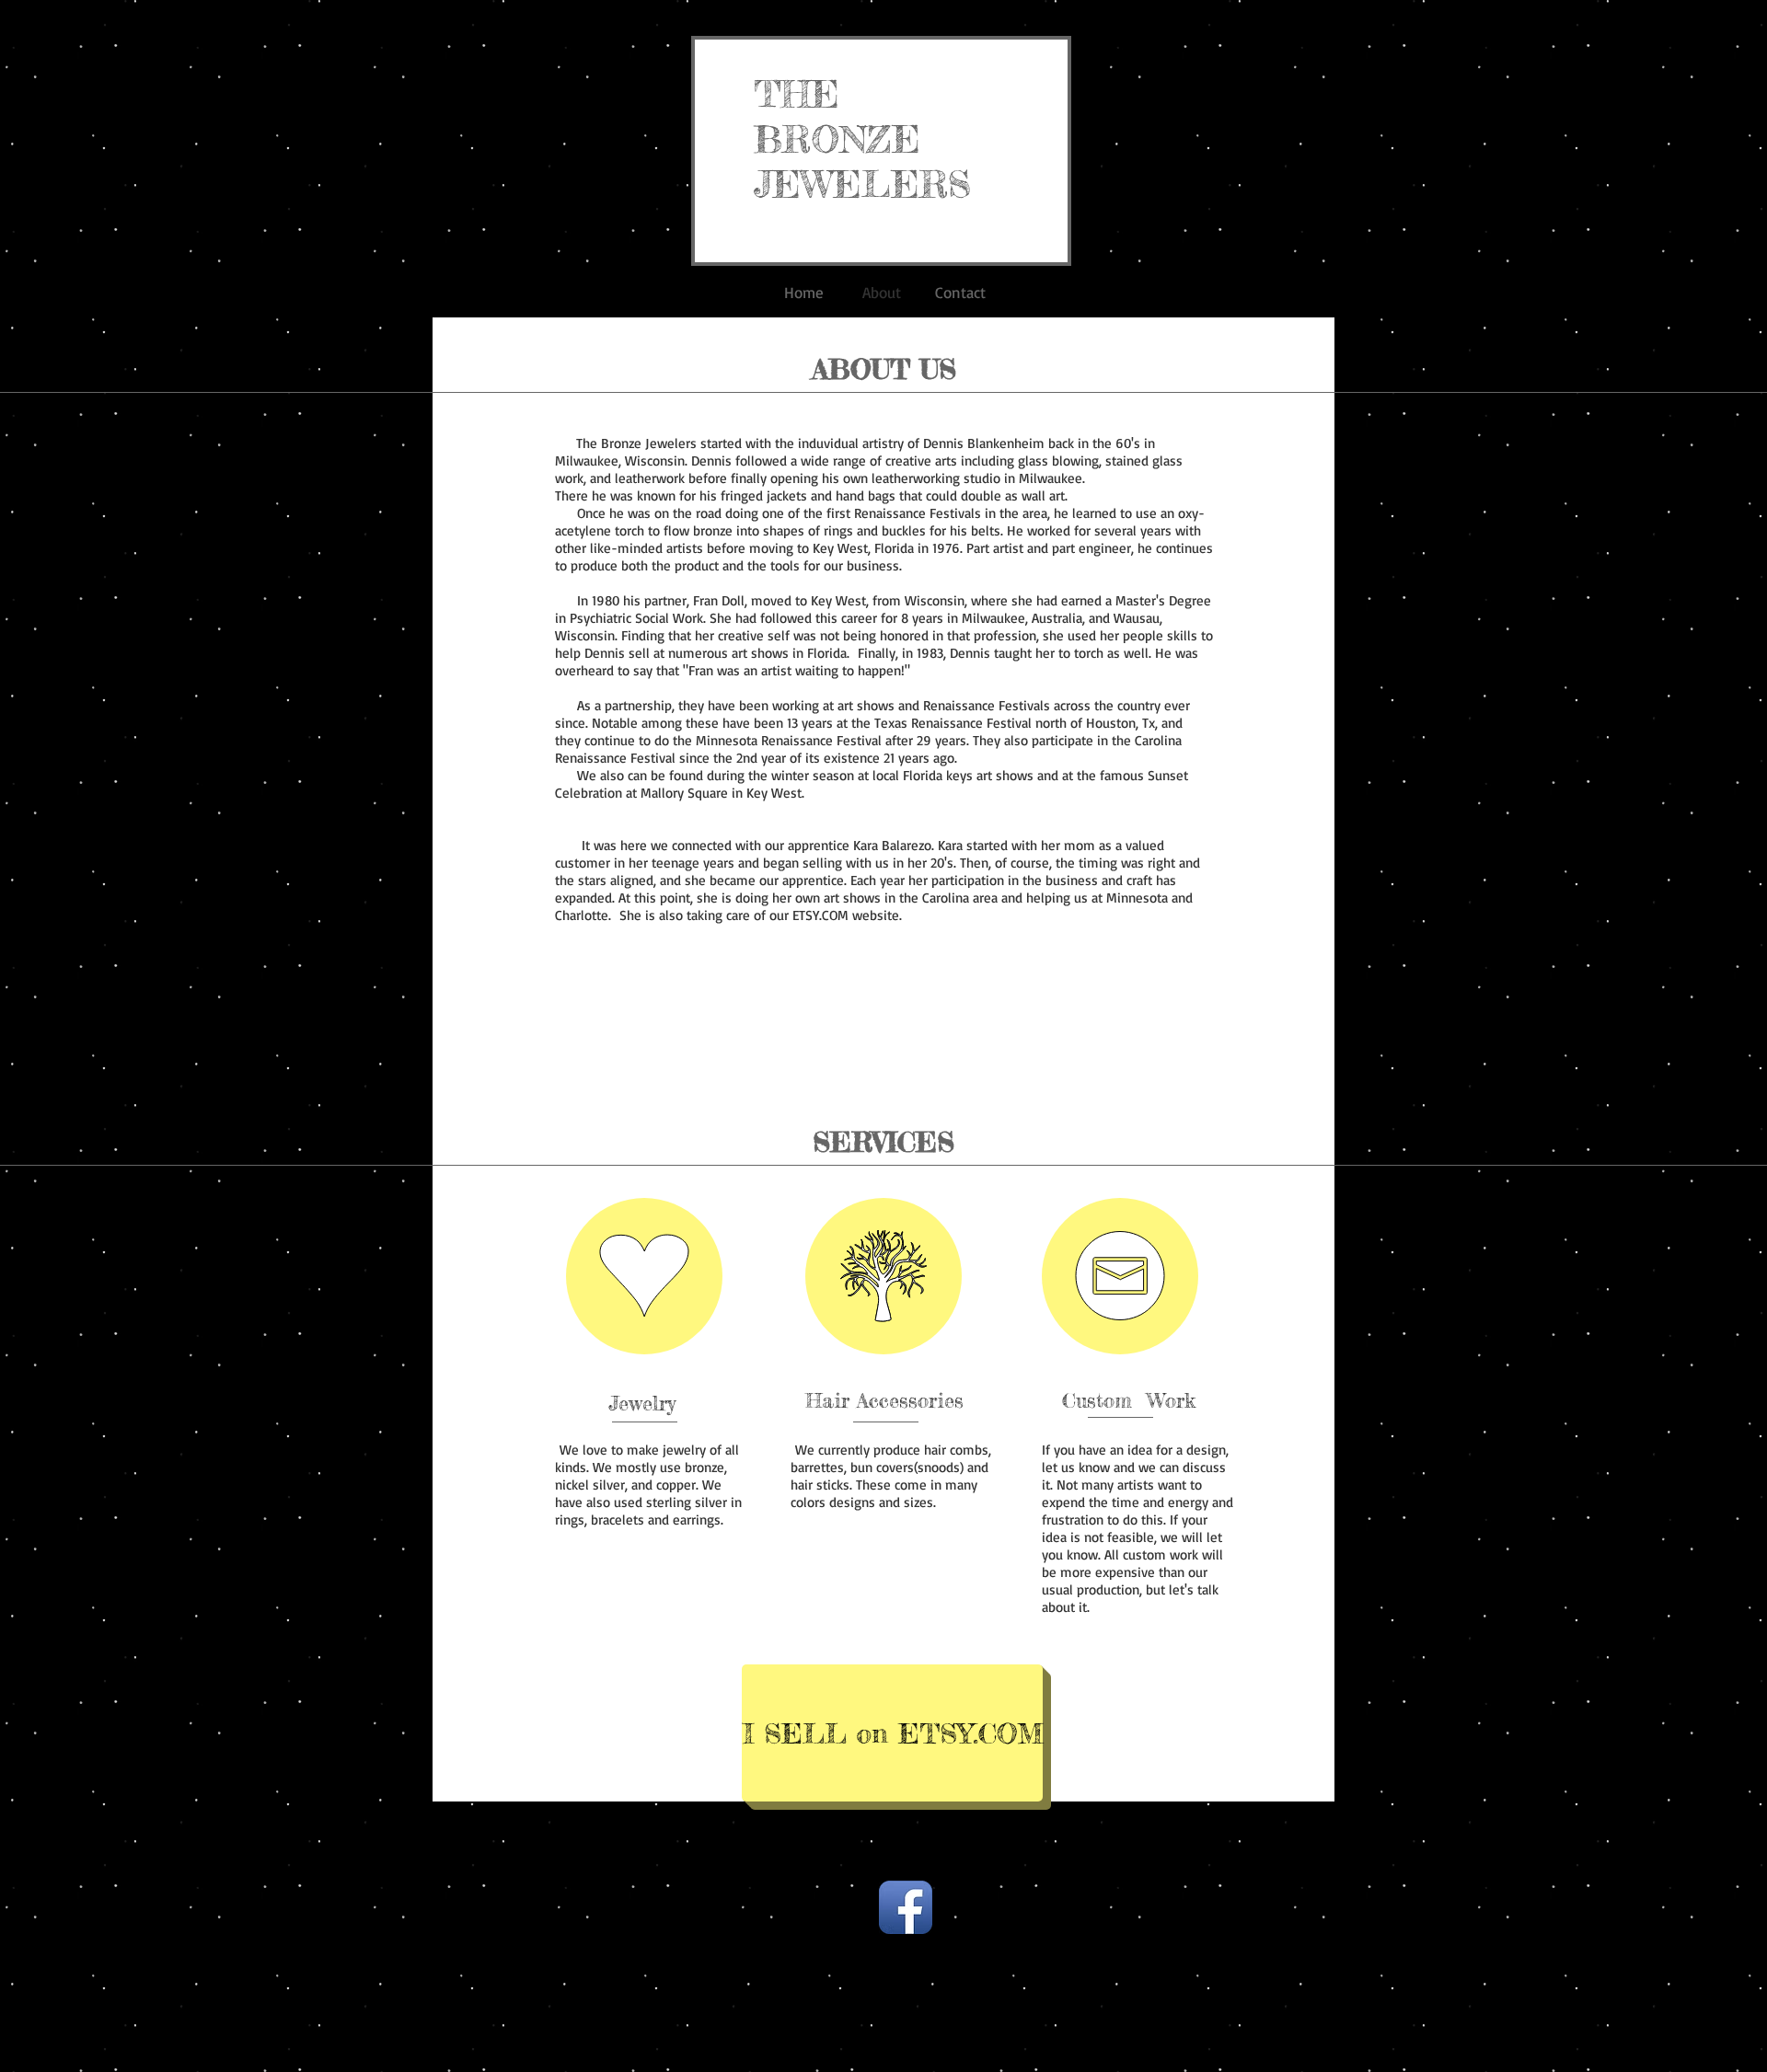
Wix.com (1024, 1880)
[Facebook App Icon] (906, 1907)
